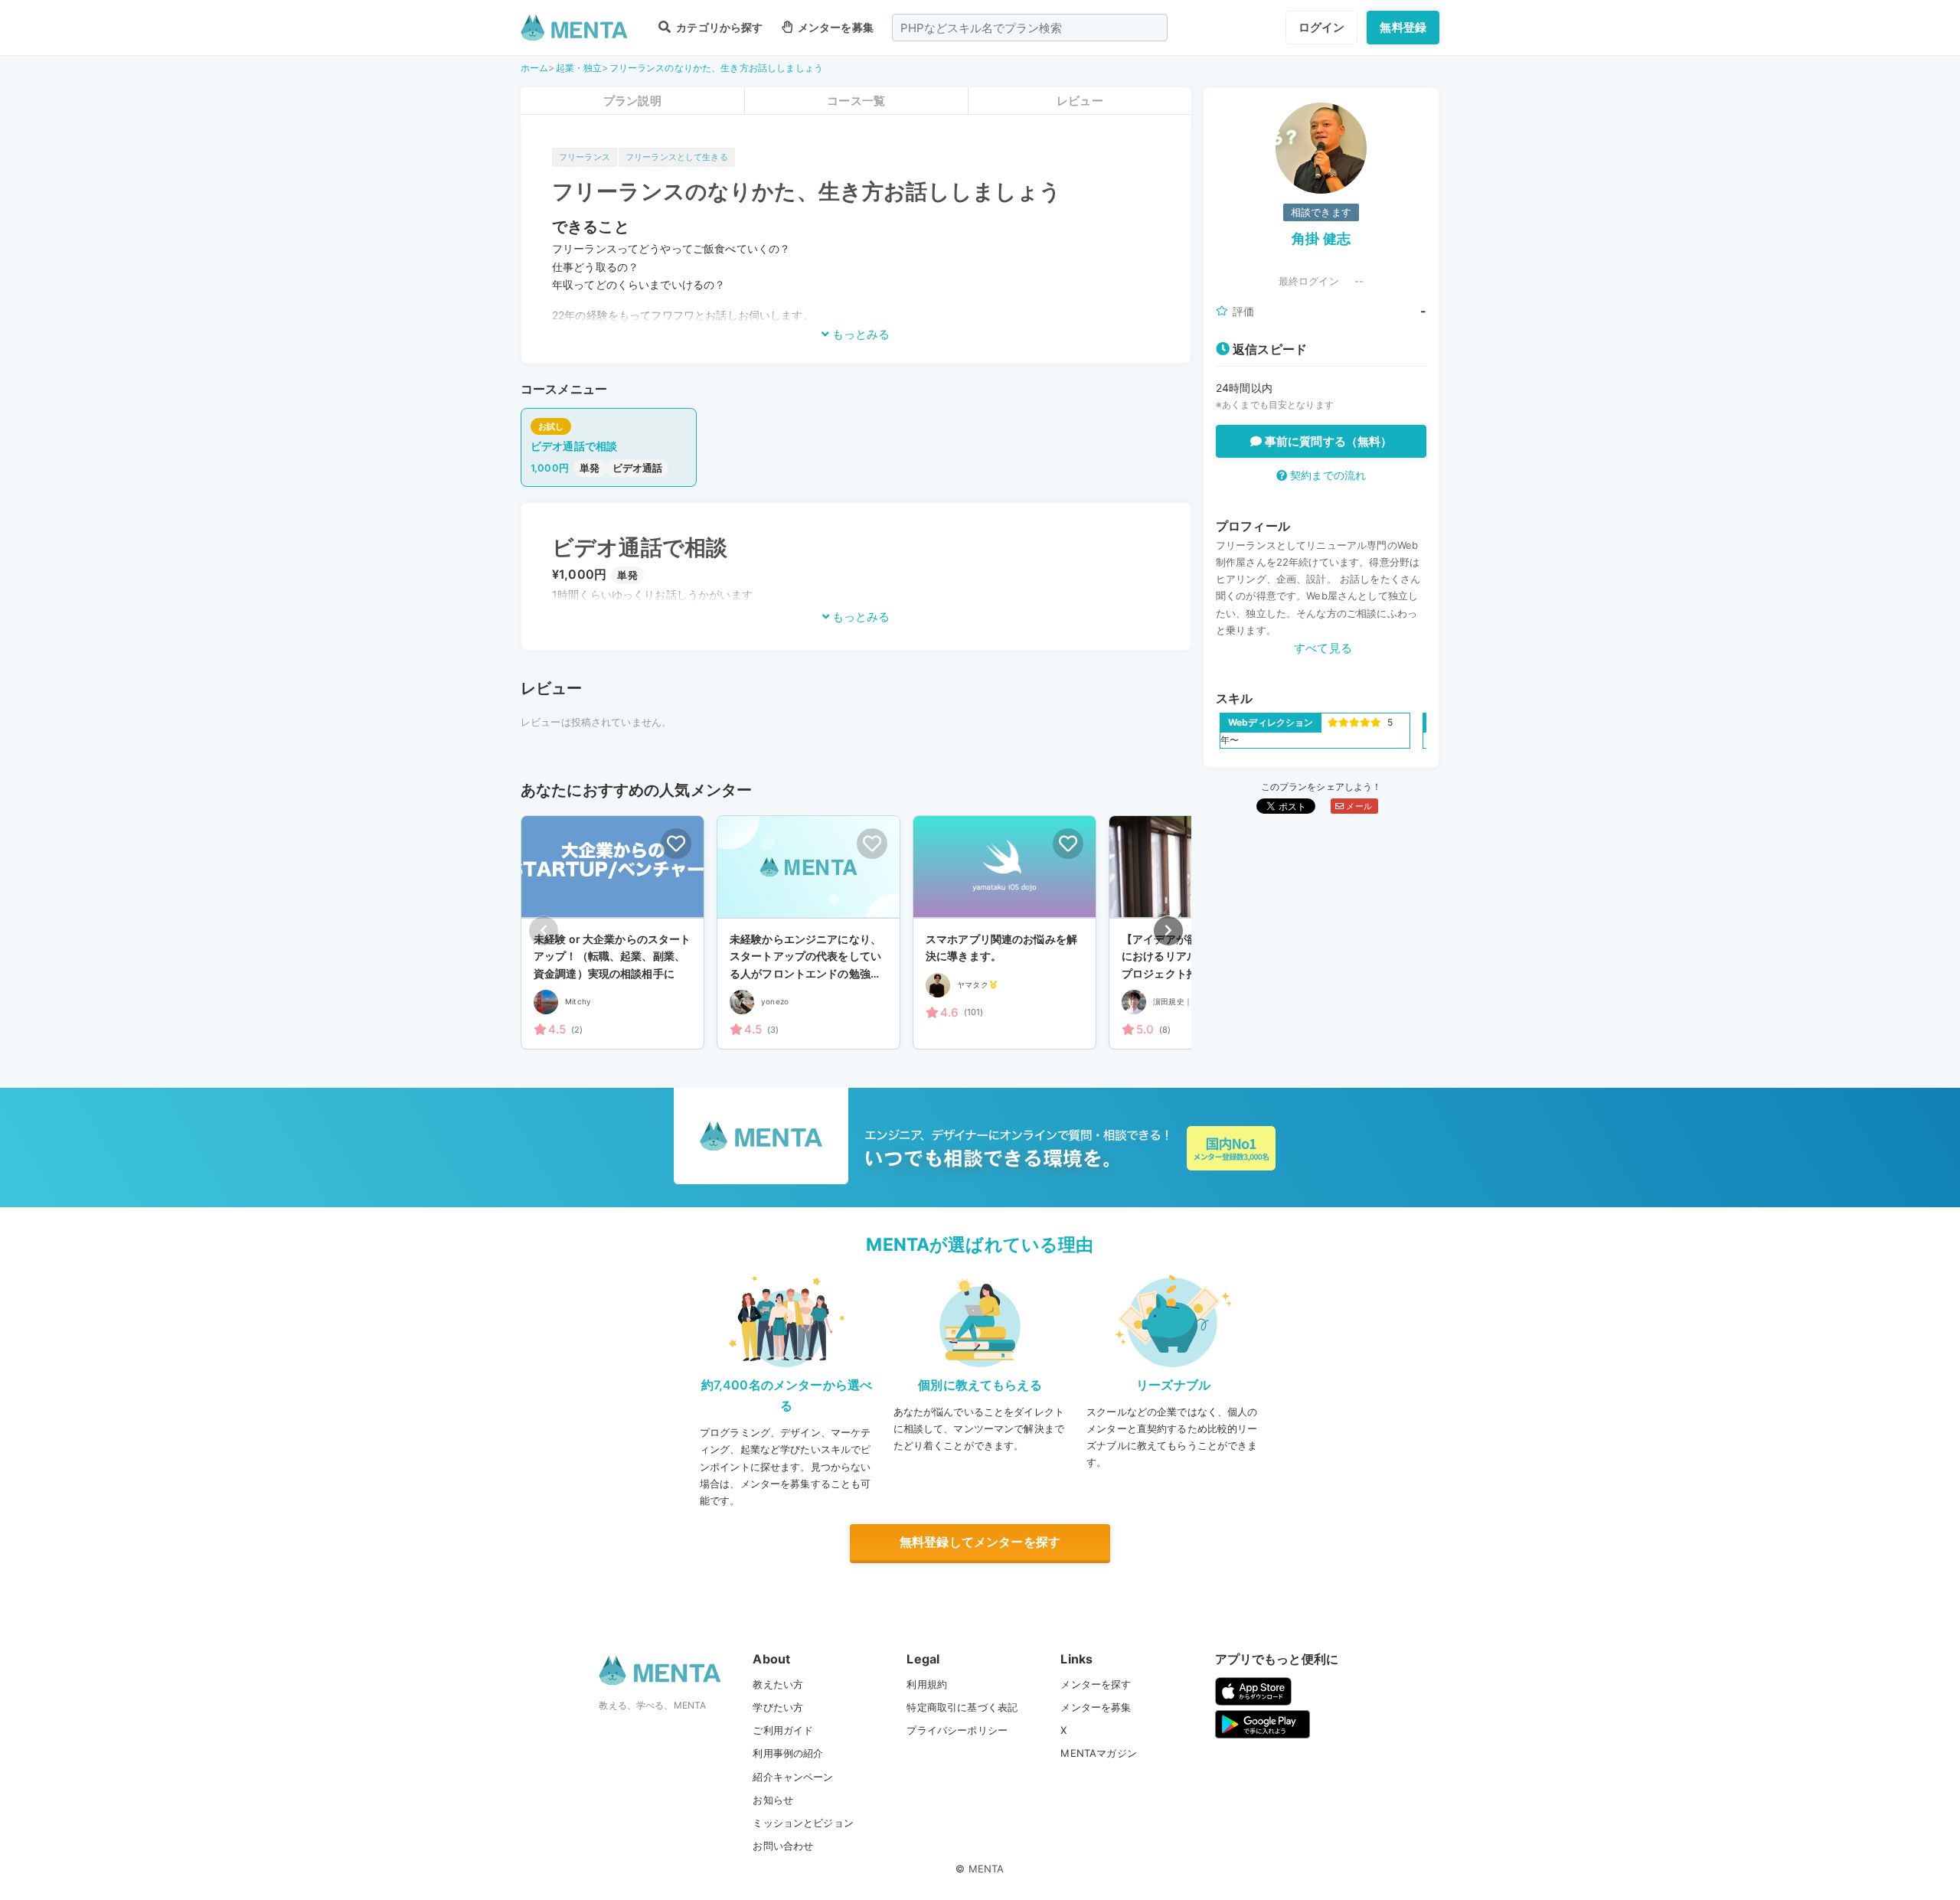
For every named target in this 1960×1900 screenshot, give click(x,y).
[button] (1168, 931)
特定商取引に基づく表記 (962, 1707)
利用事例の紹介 (788, 1753)
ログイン (1322, 27)
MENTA (987, 1869)
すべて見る (1323, 648)
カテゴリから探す (718, 27)
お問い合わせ (783, 1846)
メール (1358, 806)
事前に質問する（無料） (1327, 441)
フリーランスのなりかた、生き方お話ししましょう (716, 68)
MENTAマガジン (1098, 1753)
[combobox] (1030, 28)
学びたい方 (778, 1707)
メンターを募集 (835, 27)
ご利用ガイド (783, 1730)
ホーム (534, 68)
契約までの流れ (1326, 475)
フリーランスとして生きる (677, 157)
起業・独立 (579, 68)
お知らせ (773, 1800)
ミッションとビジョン (803, 1823)
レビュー (1080, 101)
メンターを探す (1096, 1684)
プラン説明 (632, 101)
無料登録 (1403, 27)
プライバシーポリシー (957, 1730)
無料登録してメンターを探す (980, 1542)
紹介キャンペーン (793, 1777)
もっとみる (859, 334)
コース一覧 (856, 101)
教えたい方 (778, 1684)
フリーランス (585, 157)
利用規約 (927, 1684)
